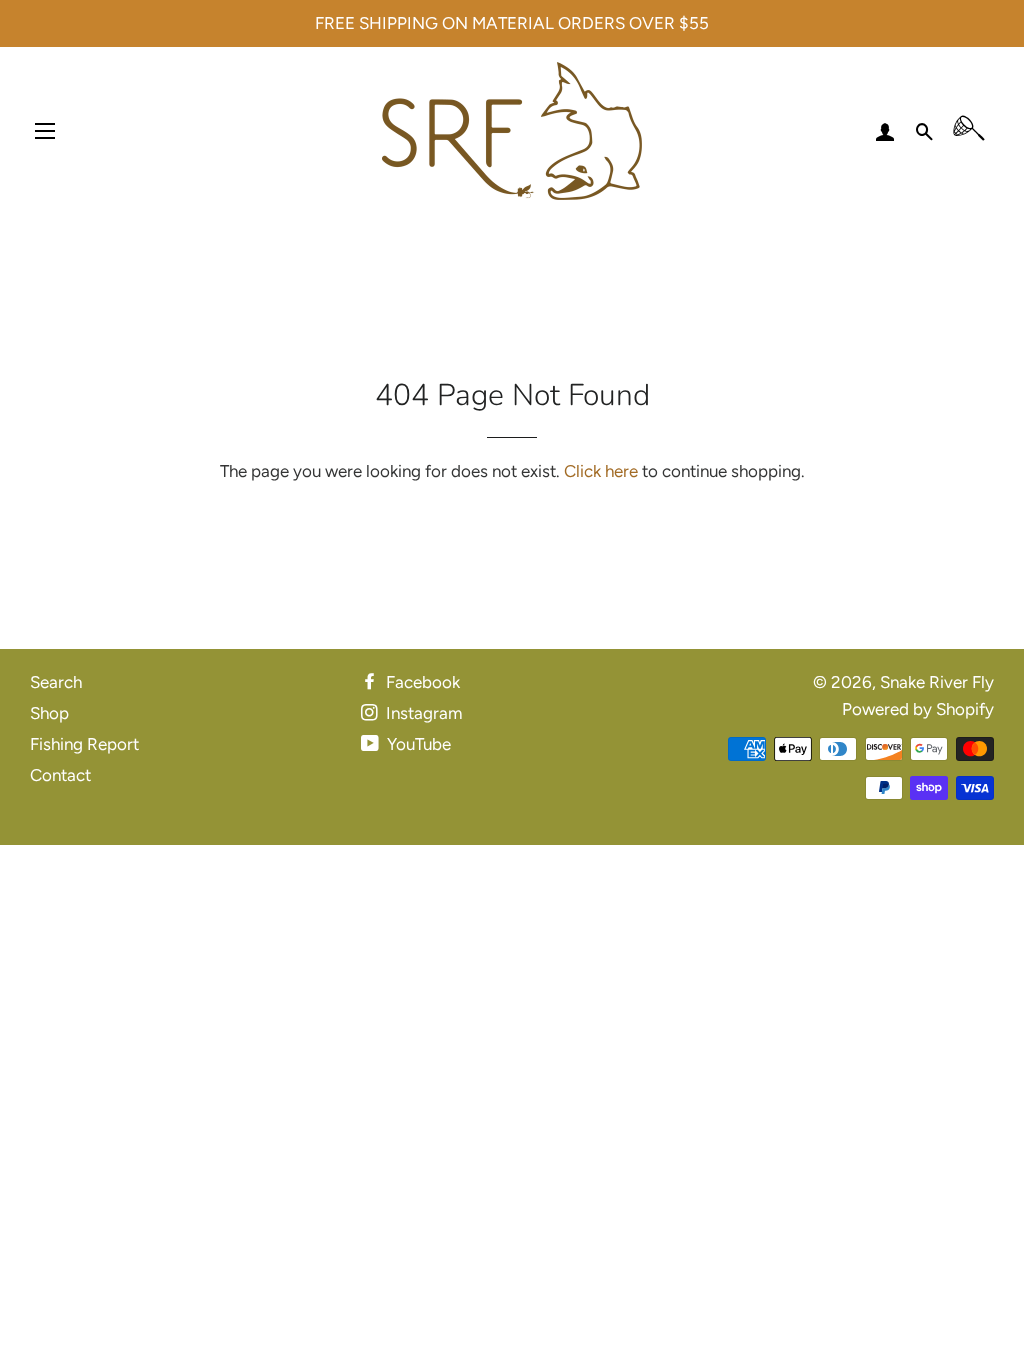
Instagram (422, 713)
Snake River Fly (937, 682)
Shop (49, 713)
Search (56, 682)
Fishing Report (84, 744)
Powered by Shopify (918, 709)
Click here (601, 471)
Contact (60, 775)
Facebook (421, 682)
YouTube (417, 744)
